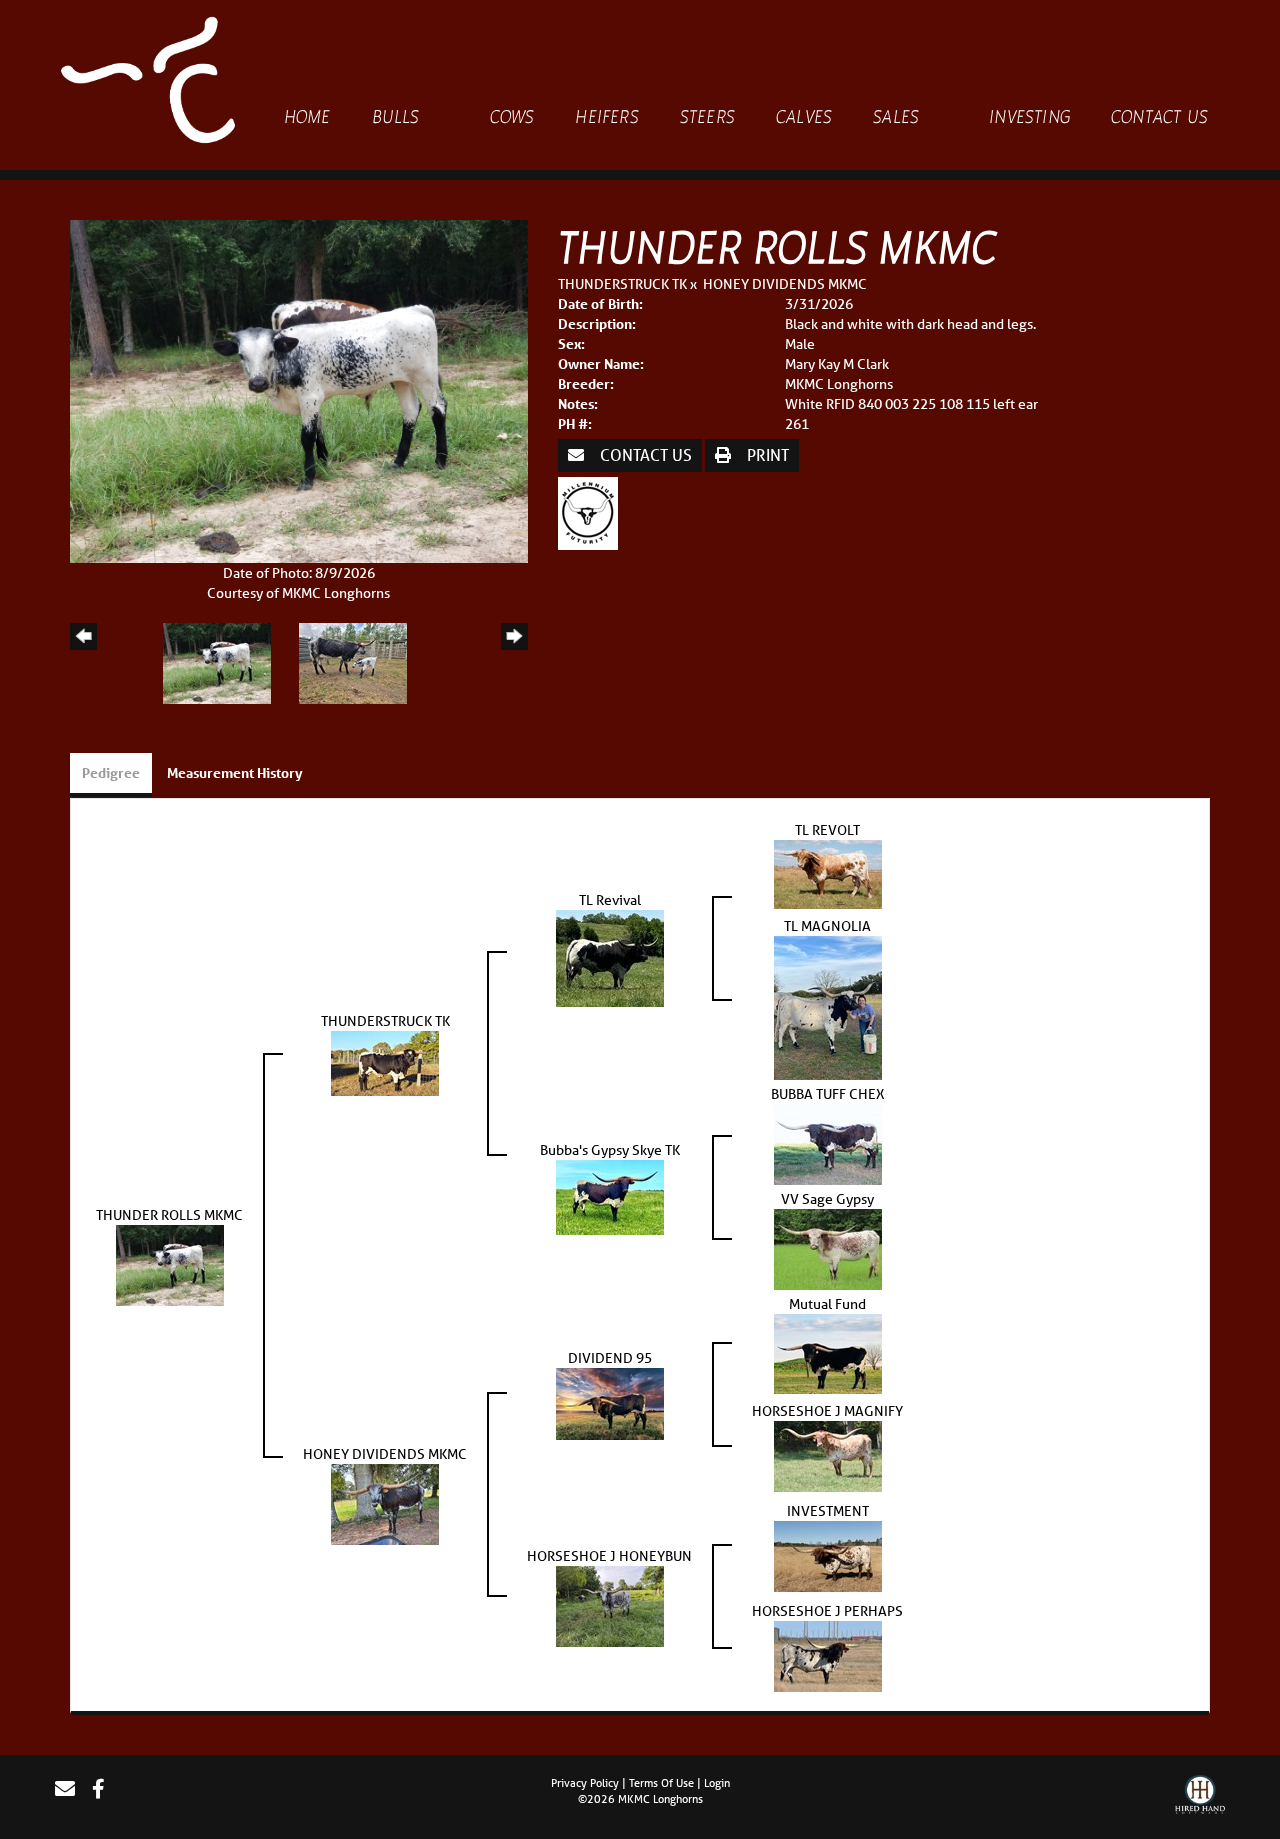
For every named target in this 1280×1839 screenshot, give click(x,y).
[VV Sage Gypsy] (828, 1248)
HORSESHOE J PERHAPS (827, 1611)
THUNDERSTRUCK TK (622, 284)
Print (766, 454)
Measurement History (235, 772)
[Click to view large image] (299, 390)
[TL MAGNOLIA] (828, 1007)
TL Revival (610, 900)
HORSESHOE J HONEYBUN (609, 1556)
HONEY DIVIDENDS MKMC (785, 284)
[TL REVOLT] (828, 873)
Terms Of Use (661, 1782)
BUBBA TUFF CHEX (828, 1094)
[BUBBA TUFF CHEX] (828, 1143)
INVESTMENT (828, 1511)
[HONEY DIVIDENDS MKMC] (385, 1503)
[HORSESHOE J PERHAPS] (828, 1655)
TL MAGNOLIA (827, 926)
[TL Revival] (610, 957)
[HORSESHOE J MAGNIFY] (828, 1455)
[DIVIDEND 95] (610, 1403)
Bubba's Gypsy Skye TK (610, 1150)
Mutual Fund (827, 1304)
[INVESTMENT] (828, 1555)
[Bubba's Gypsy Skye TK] (610, 1196)
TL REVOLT (827, 830)
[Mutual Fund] (828, 1353)
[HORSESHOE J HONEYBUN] (610, 1605)
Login (717, 1782)
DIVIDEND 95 (610, 1358)
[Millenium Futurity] (593, 512)
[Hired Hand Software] (1200, 1797)
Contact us (644, 454)
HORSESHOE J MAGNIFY (827, 1411)
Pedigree (111, 772)
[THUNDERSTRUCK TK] (385, 1062)
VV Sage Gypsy (827, 1199)
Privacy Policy (585, 1782)
